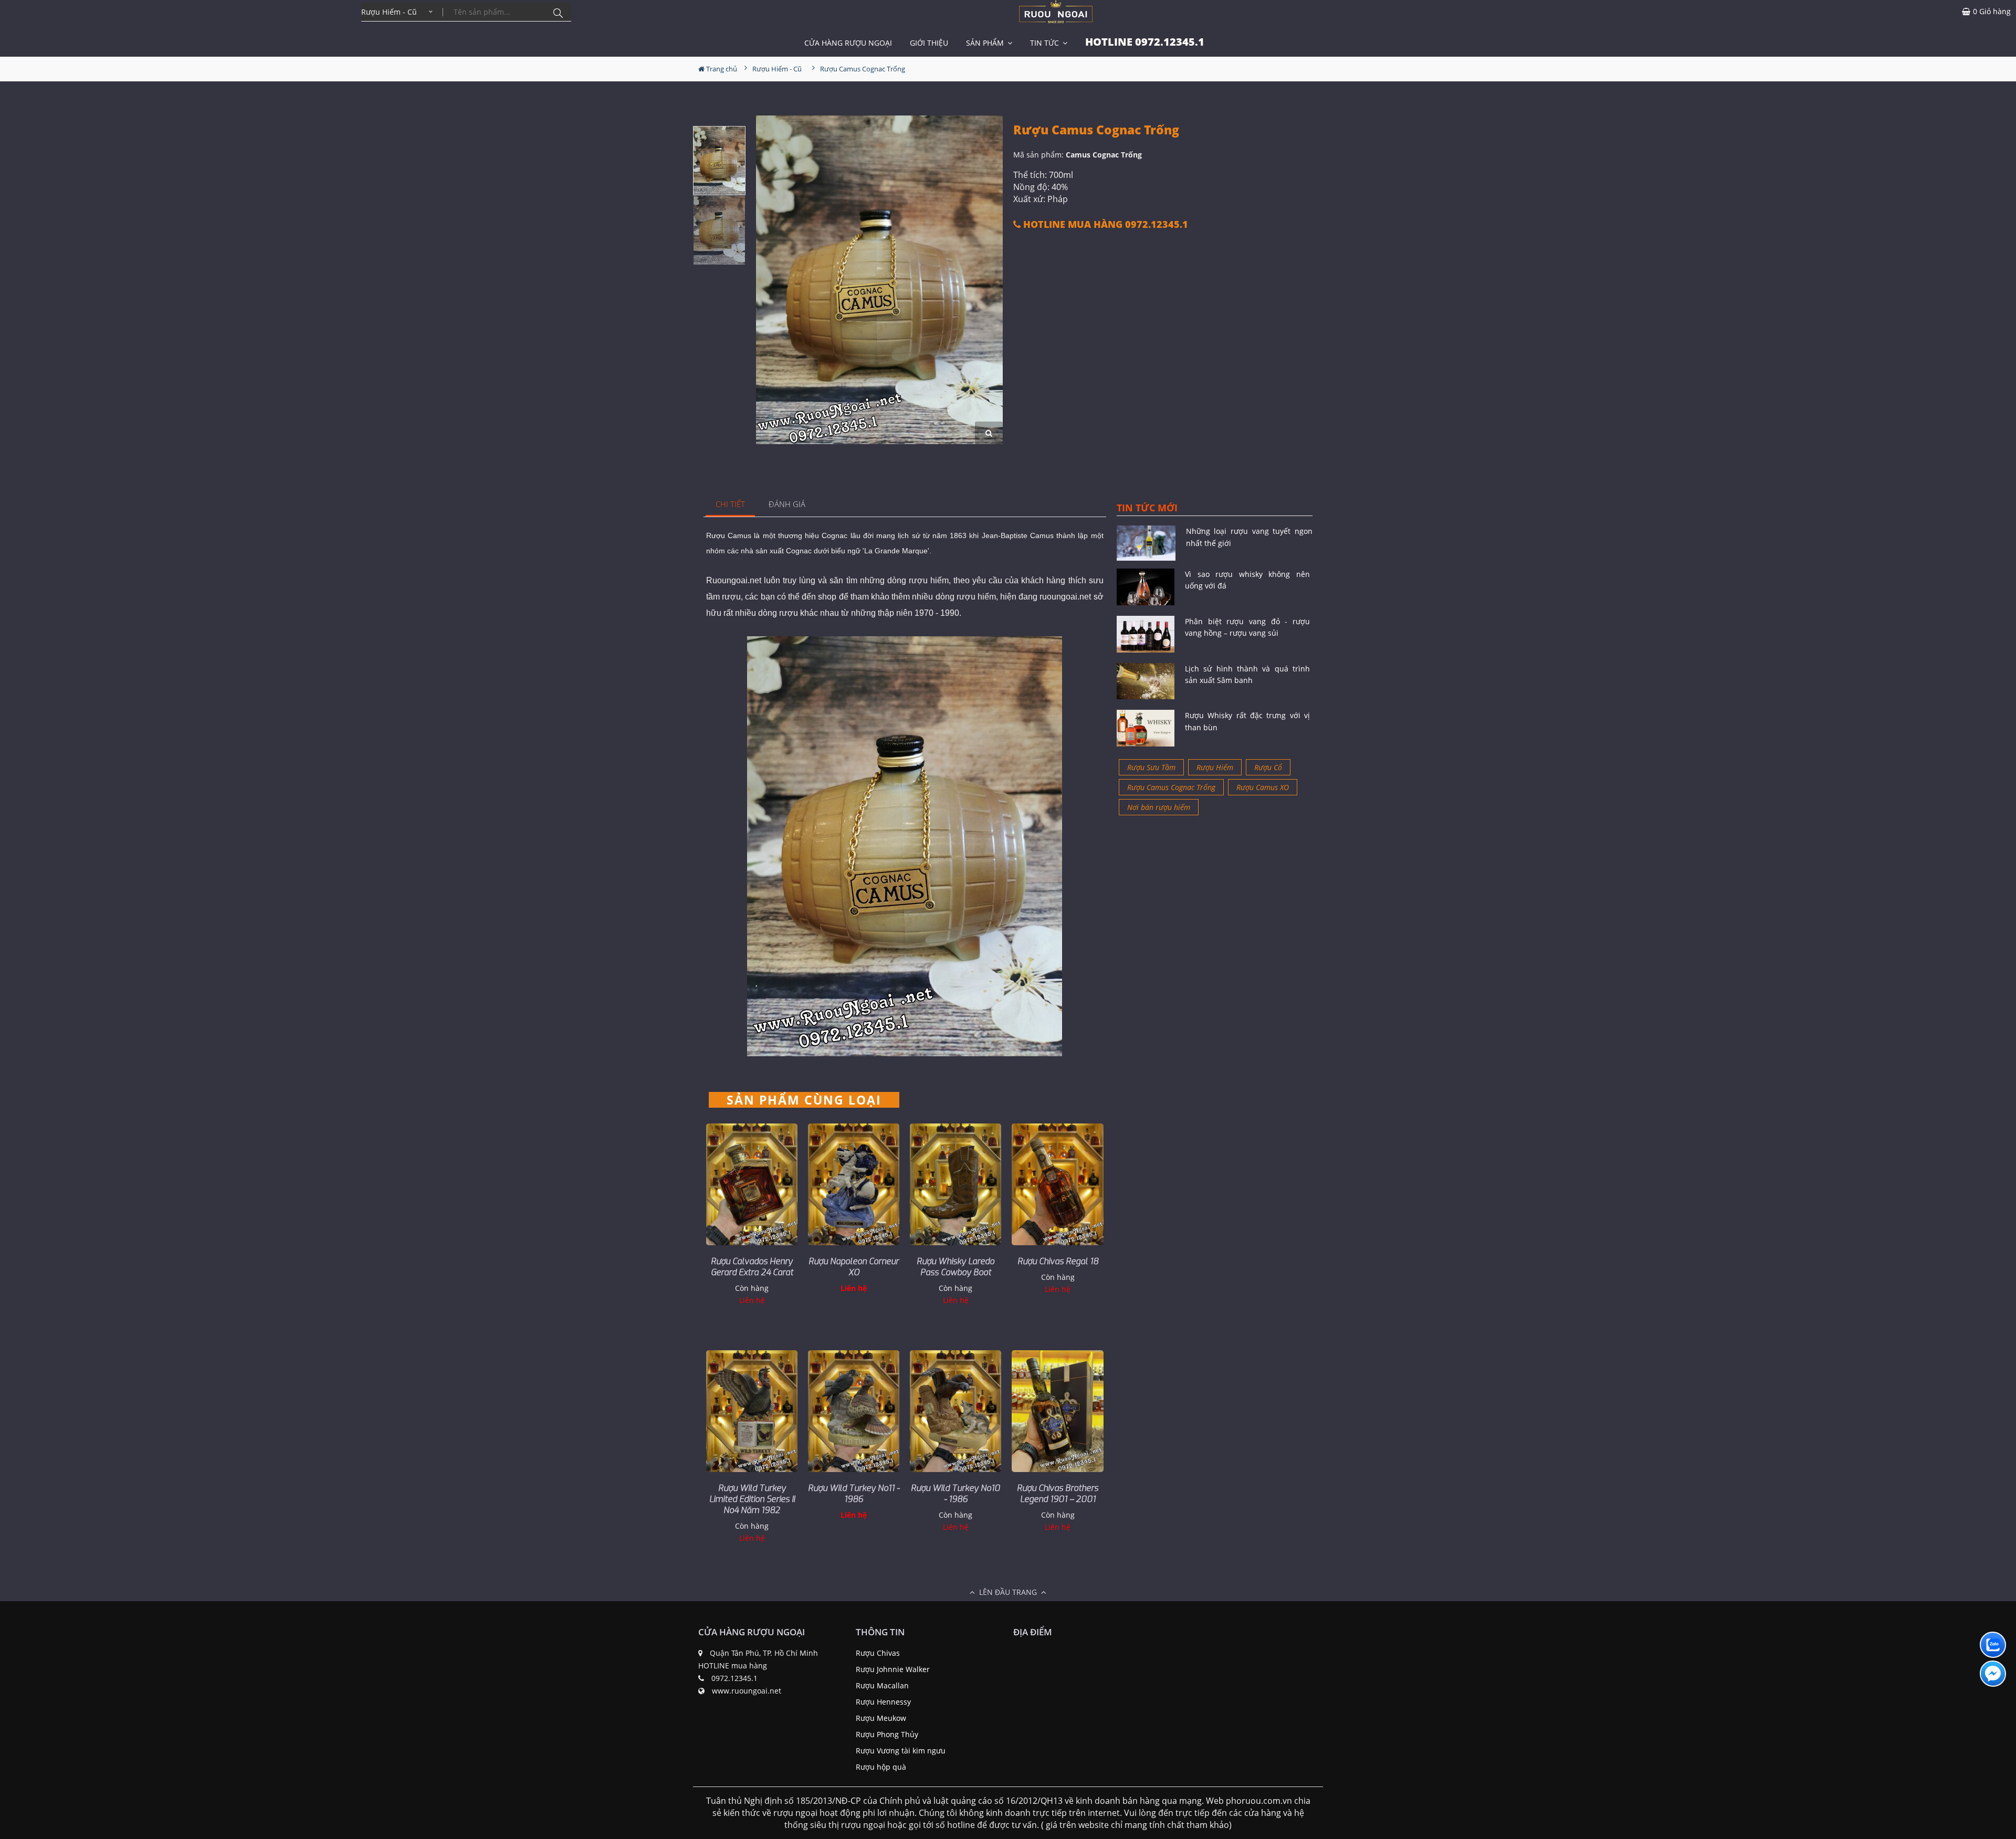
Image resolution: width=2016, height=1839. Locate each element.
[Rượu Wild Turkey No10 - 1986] (955, 1411)
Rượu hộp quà (881, 1767)
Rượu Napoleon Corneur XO (854, 1267)
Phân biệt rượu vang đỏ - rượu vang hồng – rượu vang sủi (1247, 627)
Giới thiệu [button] (929, 43)
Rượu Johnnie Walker (893, 1669)
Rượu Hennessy (883, 1702)
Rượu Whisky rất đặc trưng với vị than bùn (1247, 721)
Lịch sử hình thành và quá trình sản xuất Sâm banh (1247, 674)
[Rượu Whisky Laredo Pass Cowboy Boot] (955, 1184)
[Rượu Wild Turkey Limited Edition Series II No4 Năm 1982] (752, 1411)
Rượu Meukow (881, 1718)
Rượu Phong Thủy (887, 1734)
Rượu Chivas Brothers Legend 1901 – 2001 (1058, 1494)
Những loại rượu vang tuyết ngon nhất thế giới (1249, 537)
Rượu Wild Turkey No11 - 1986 (854, 1494)
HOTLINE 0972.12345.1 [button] (1145, 42)
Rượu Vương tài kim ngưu (901, 1751)
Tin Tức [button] (1046, 43)
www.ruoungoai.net (747, 1691)
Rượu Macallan (882, 1685)
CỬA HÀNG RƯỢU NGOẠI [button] (848, 43)
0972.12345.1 (734, 1678)
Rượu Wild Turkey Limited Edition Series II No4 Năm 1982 (752, 1499)
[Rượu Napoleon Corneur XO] (854, 1184)
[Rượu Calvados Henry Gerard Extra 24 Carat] (752, 1184)
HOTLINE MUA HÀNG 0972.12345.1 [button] (1104, 224)
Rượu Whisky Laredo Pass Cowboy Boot (955, 1267)
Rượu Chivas (878, 1653)
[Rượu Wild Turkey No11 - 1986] (854, 1411)
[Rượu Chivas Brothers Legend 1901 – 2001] (1057, 1411)
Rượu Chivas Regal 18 (1058, 1261)
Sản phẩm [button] (986, 43)
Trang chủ (721, 69)
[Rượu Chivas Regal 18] (1057, 1184)
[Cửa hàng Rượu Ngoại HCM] (1056, 12)
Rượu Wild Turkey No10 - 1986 (955, 1494)
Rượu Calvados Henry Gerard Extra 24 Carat (752, 1267)
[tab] (731, 505)
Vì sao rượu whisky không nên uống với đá (1247, 580)
